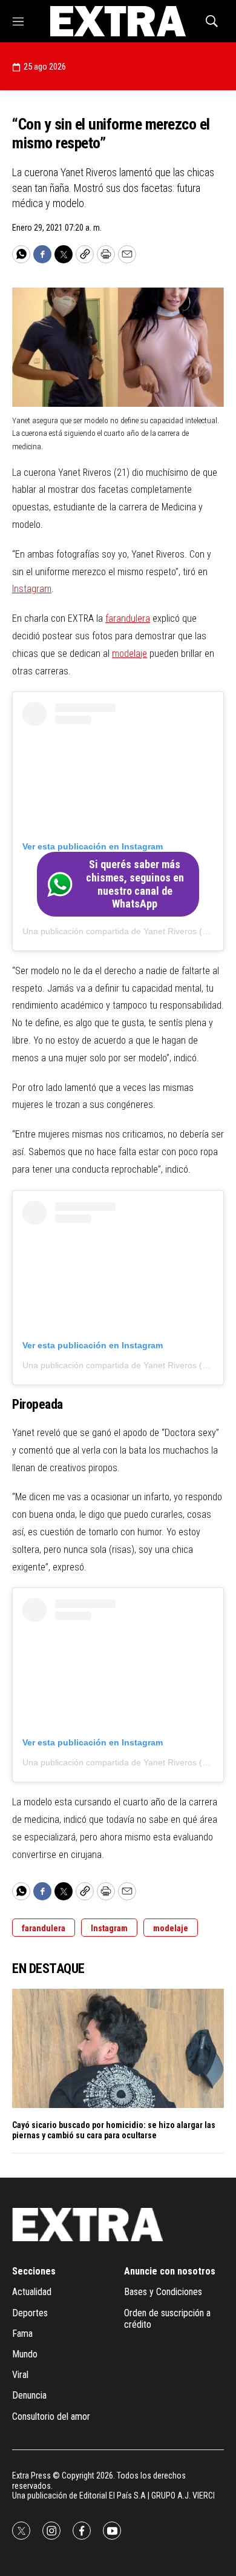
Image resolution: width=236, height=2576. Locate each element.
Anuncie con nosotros (170, 2271)
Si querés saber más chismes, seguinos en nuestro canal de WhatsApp (135, 884)
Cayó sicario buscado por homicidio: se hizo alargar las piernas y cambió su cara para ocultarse (114, 2130)
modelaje (129, 654)
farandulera (128, 618)
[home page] (118, 21)
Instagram (32, 589)
